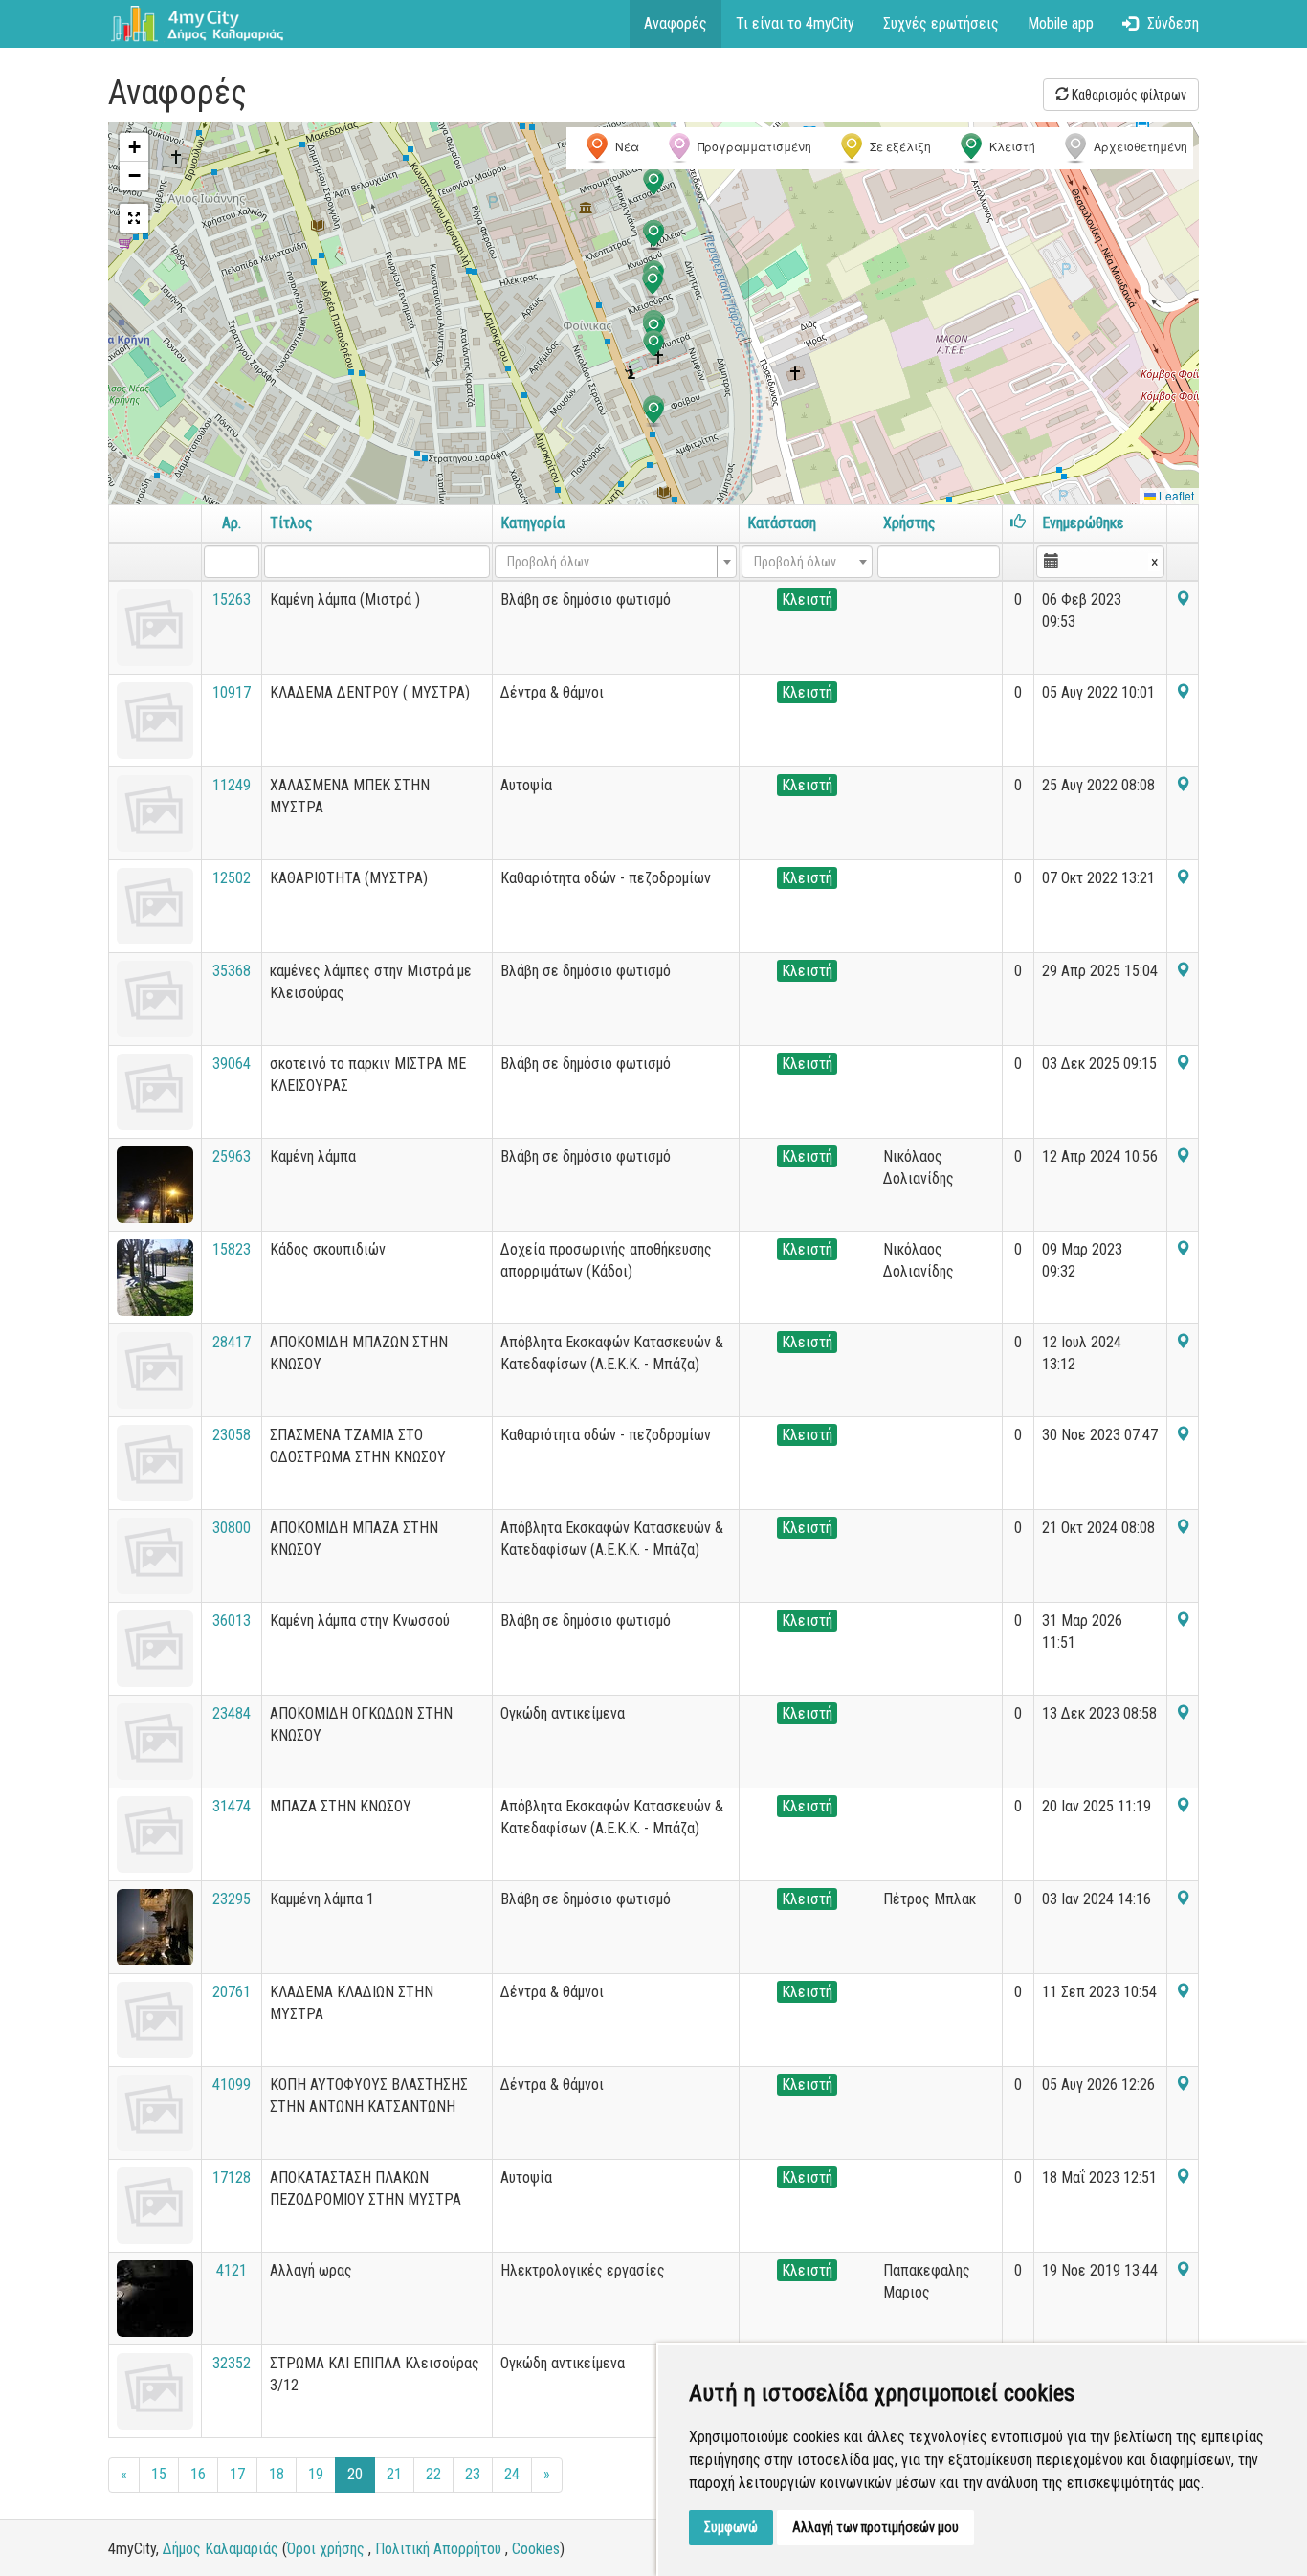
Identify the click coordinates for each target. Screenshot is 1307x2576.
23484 (232, 1713)
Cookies (536, 2549)
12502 (232, 878)
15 (159, 2474)
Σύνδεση (1173, 23)
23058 (232, 1435)
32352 (232, 2363)
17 (237, 2474)
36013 (232, 1621)
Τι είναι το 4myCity (795, 23)
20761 (232, 1992)
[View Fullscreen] (134, 218)
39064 (232, 1064)
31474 (232, 1806)
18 (277, 2474)
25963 (232, 1156)
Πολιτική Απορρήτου (438, 2549)
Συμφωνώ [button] (731, 2527)
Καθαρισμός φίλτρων (1128, 95)
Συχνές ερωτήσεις (941, 23)
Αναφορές (676, 23)
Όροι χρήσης (326, 2549)
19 (316, 2474)
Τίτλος (291, 523)
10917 (232, 692)
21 (394, 2474)
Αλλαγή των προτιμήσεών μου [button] (875, 2527)
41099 (232, 2085)
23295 (232, 1899)
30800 (232, 1528)
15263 (232, 600)
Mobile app (1061, 23)
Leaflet (1175, 495)
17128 (232, 2177)
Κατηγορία (532, 523)
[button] (653, 345)
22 (433, 2474)
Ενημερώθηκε (1083, 523)
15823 (232, 1249)
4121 (232, 2270)
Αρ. (232, 523)
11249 (232, 785)
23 (473, 2474)
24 (512, 2474)
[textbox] (610, 562)
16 (198, 2474)
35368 (232, 971)
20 (355, 2474)
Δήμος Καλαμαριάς (221, 2549)
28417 (232, 1342)
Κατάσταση (782, 523)
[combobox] (616, 562)
